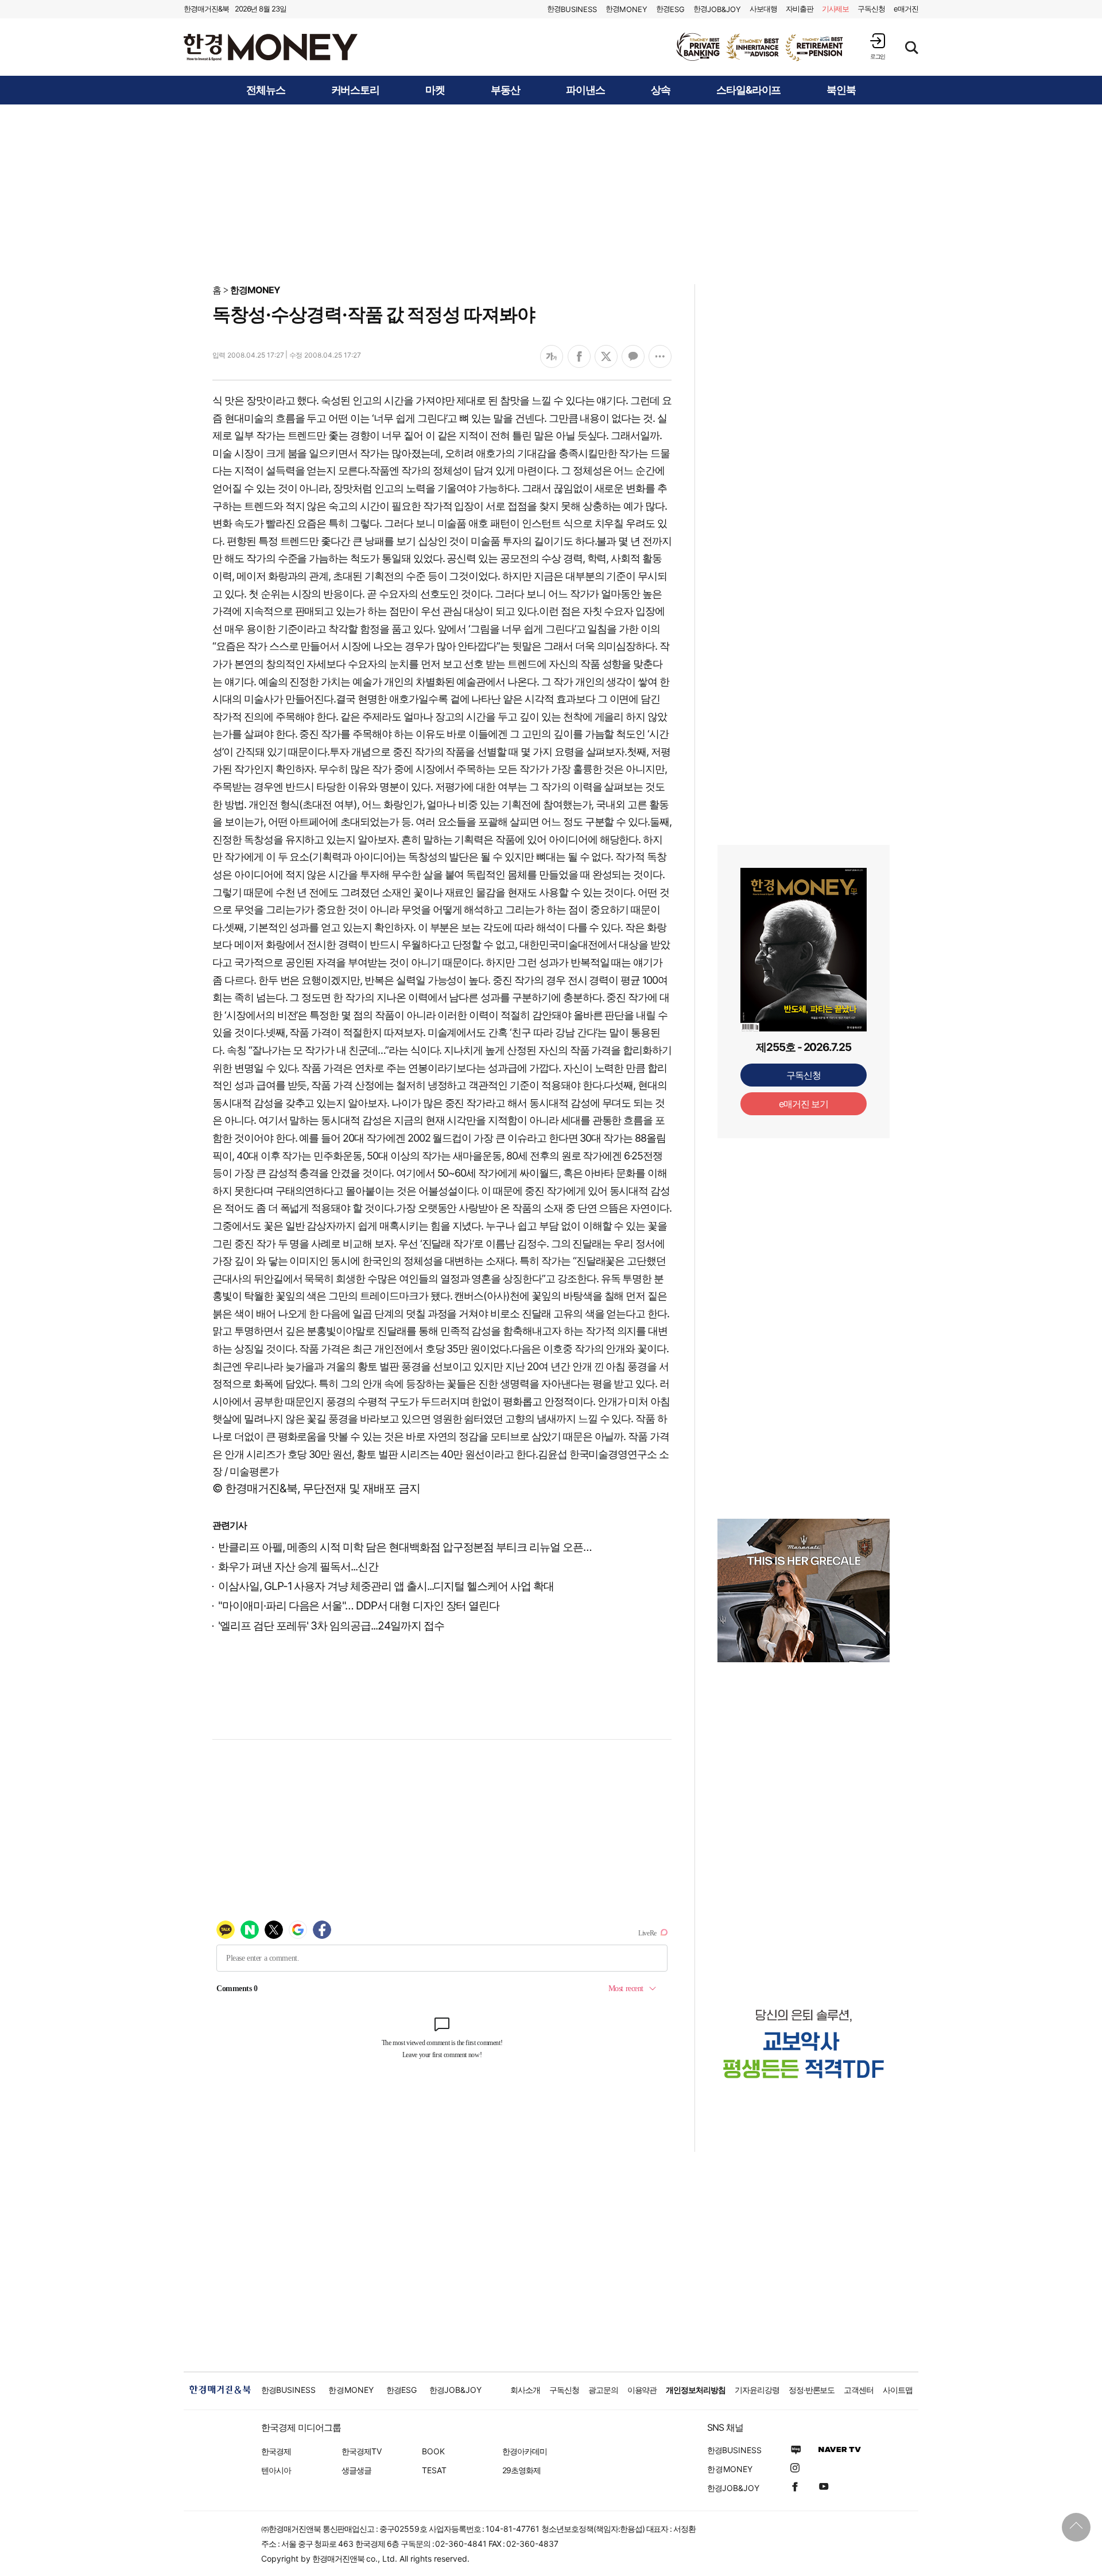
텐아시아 (276, 2470)
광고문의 (603, 2390)
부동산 (505, 90)
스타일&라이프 (749, 90)
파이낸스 (585, 90)
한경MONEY (255, 290)
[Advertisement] (551, 193)
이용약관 (642, 2390)
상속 (661, 90)
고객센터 (859, 2390)
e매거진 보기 (804, 1104)
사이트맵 (898, 2390)
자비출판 (800, 9)
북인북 (841, 90)
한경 (572, 9)
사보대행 (763, 9)
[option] (760, 47)
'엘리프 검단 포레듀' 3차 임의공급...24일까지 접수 (331, 1626)
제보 (836, 9)
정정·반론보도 (812, 2390)
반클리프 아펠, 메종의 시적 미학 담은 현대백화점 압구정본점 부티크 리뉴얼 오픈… (405, 1547)
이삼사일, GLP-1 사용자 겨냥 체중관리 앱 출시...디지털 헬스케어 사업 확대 (386, 1586)
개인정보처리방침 (696, 2390)
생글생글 (356, 2470)
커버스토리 (356, 90)
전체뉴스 (266, 90)
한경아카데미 (525, 2451)
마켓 (435, 90)
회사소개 (525, 2390)
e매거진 (906, 9)
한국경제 (276, 2451)
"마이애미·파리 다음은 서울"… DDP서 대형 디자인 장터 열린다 (359, 1606)
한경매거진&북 (206, 9)
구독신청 (871, 9)
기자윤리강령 (757, 2390)
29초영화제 (521, 2470)
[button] (878, 46)
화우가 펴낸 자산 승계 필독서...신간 (298, 1567)
